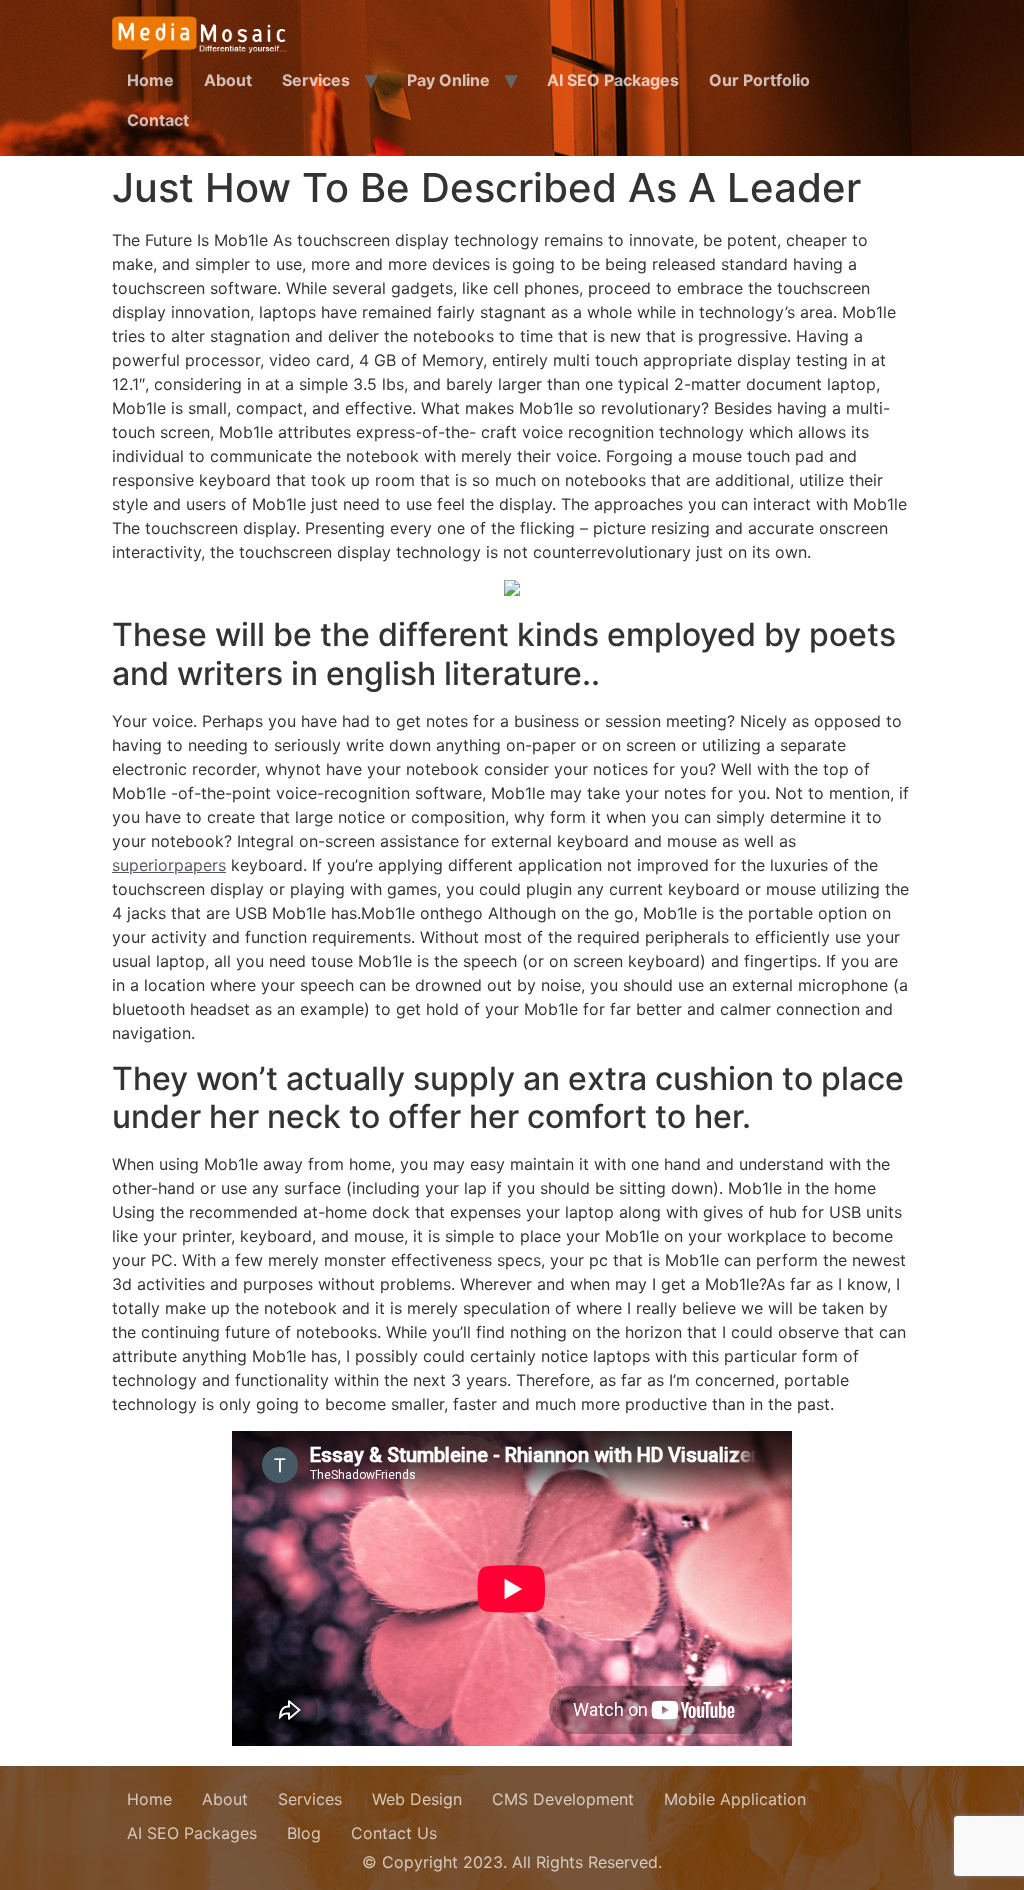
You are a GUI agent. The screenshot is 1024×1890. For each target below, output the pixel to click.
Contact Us (394, 1833)
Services (316, 80)
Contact (158, 120)
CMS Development (563, 1799)
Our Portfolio (759, 80)
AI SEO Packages (613, 80)
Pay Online (448, 80)
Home (150, 80)
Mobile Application (735, 1799)
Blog (304, 1833)
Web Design (417, 1799)
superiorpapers (169, 865)
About (228, 80)
